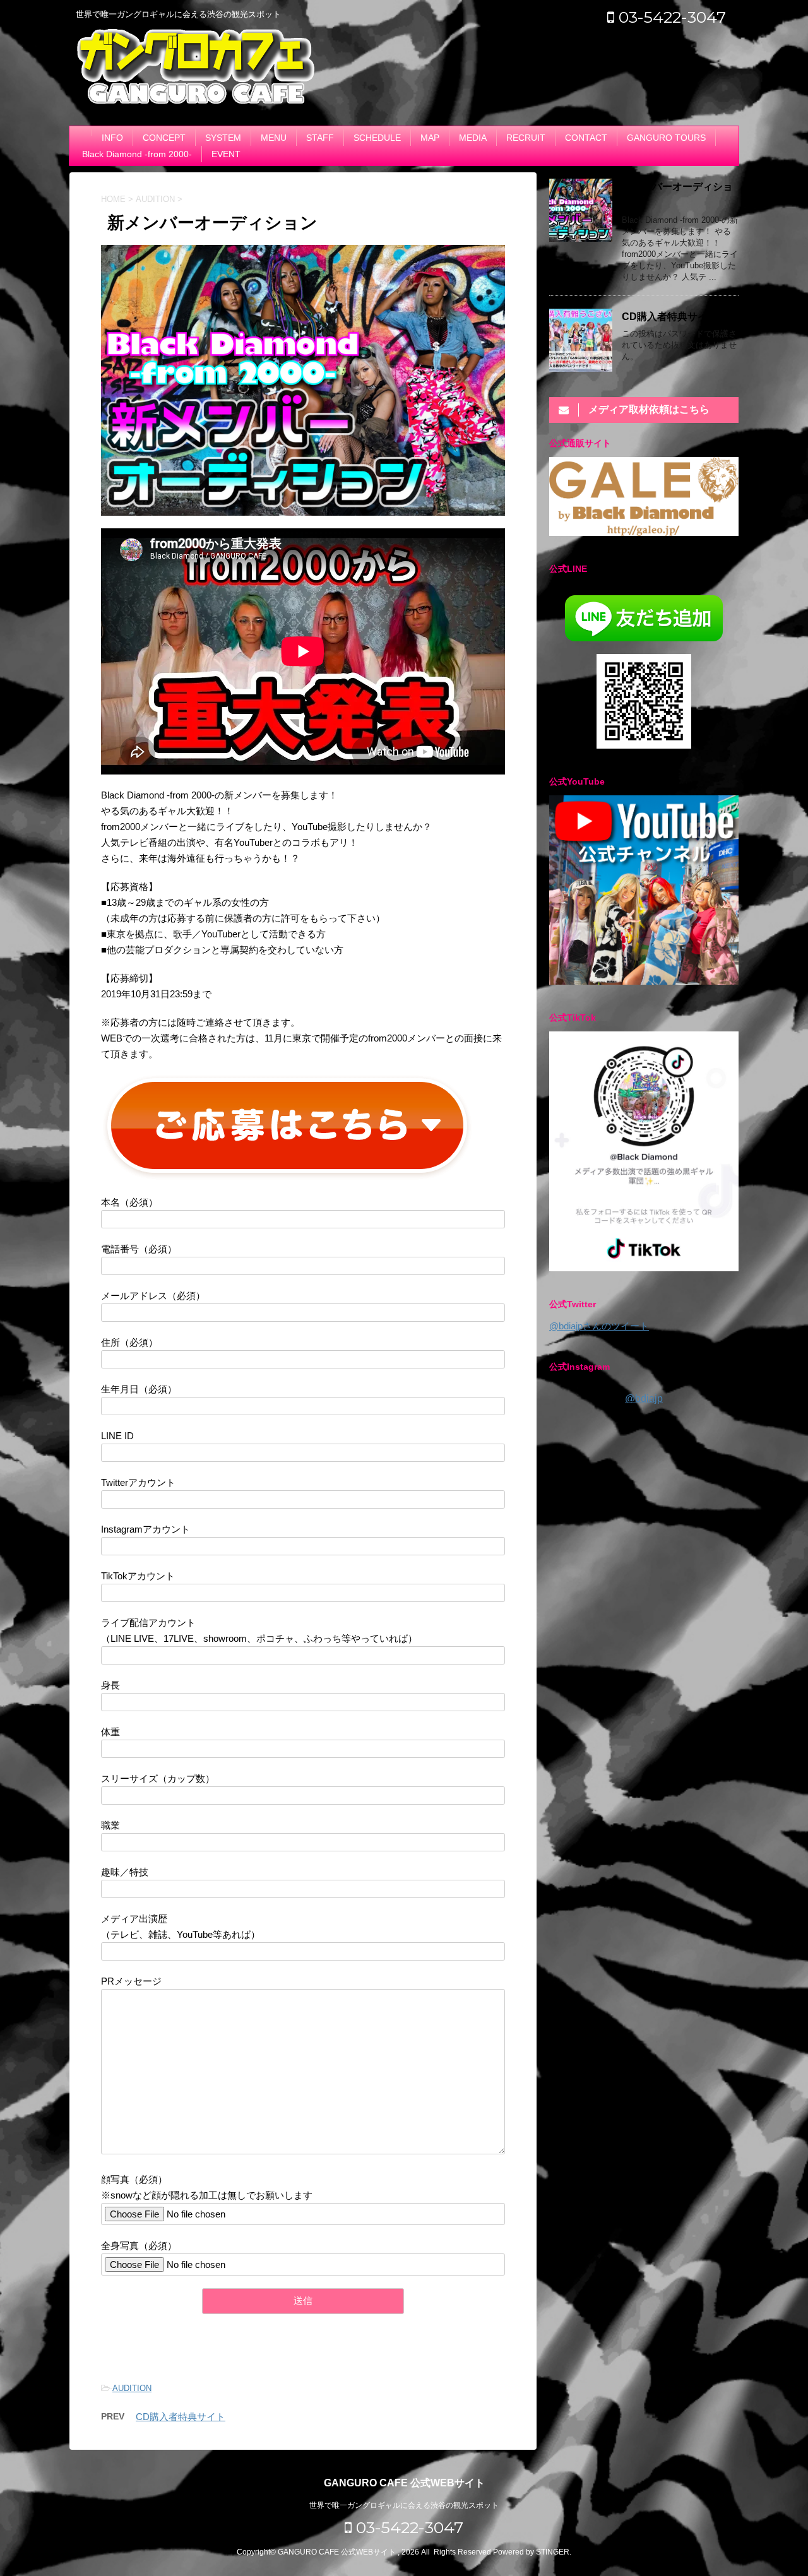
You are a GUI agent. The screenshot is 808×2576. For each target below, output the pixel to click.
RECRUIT (526, 138)
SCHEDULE (377, 138)
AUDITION (132, 2388)
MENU (274, 138)
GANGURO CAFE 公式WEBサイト (404, 2483)
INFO (112, 138)
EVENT (226, 154)
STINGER (553, 2552)
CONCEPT (164, 138)
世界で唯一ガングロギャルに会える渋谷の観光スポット (404, 2505)
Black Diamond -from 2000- (137, 154)
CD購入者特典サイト (181, 2417)
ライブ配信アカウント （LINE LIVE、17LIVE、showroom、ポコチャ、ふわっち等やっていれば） (259, 1630)
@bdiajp (644, 1398)
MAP (430, 138)
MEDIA (473, 138)
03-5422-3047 (670, 17)
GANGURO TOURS (666, 138)
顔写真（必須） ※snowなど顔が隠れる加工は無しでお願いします (207, 2187)
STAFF (320, 138)
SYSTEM (223, 138)
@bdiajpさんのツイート (599, 1326)
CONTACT (586, 138)
